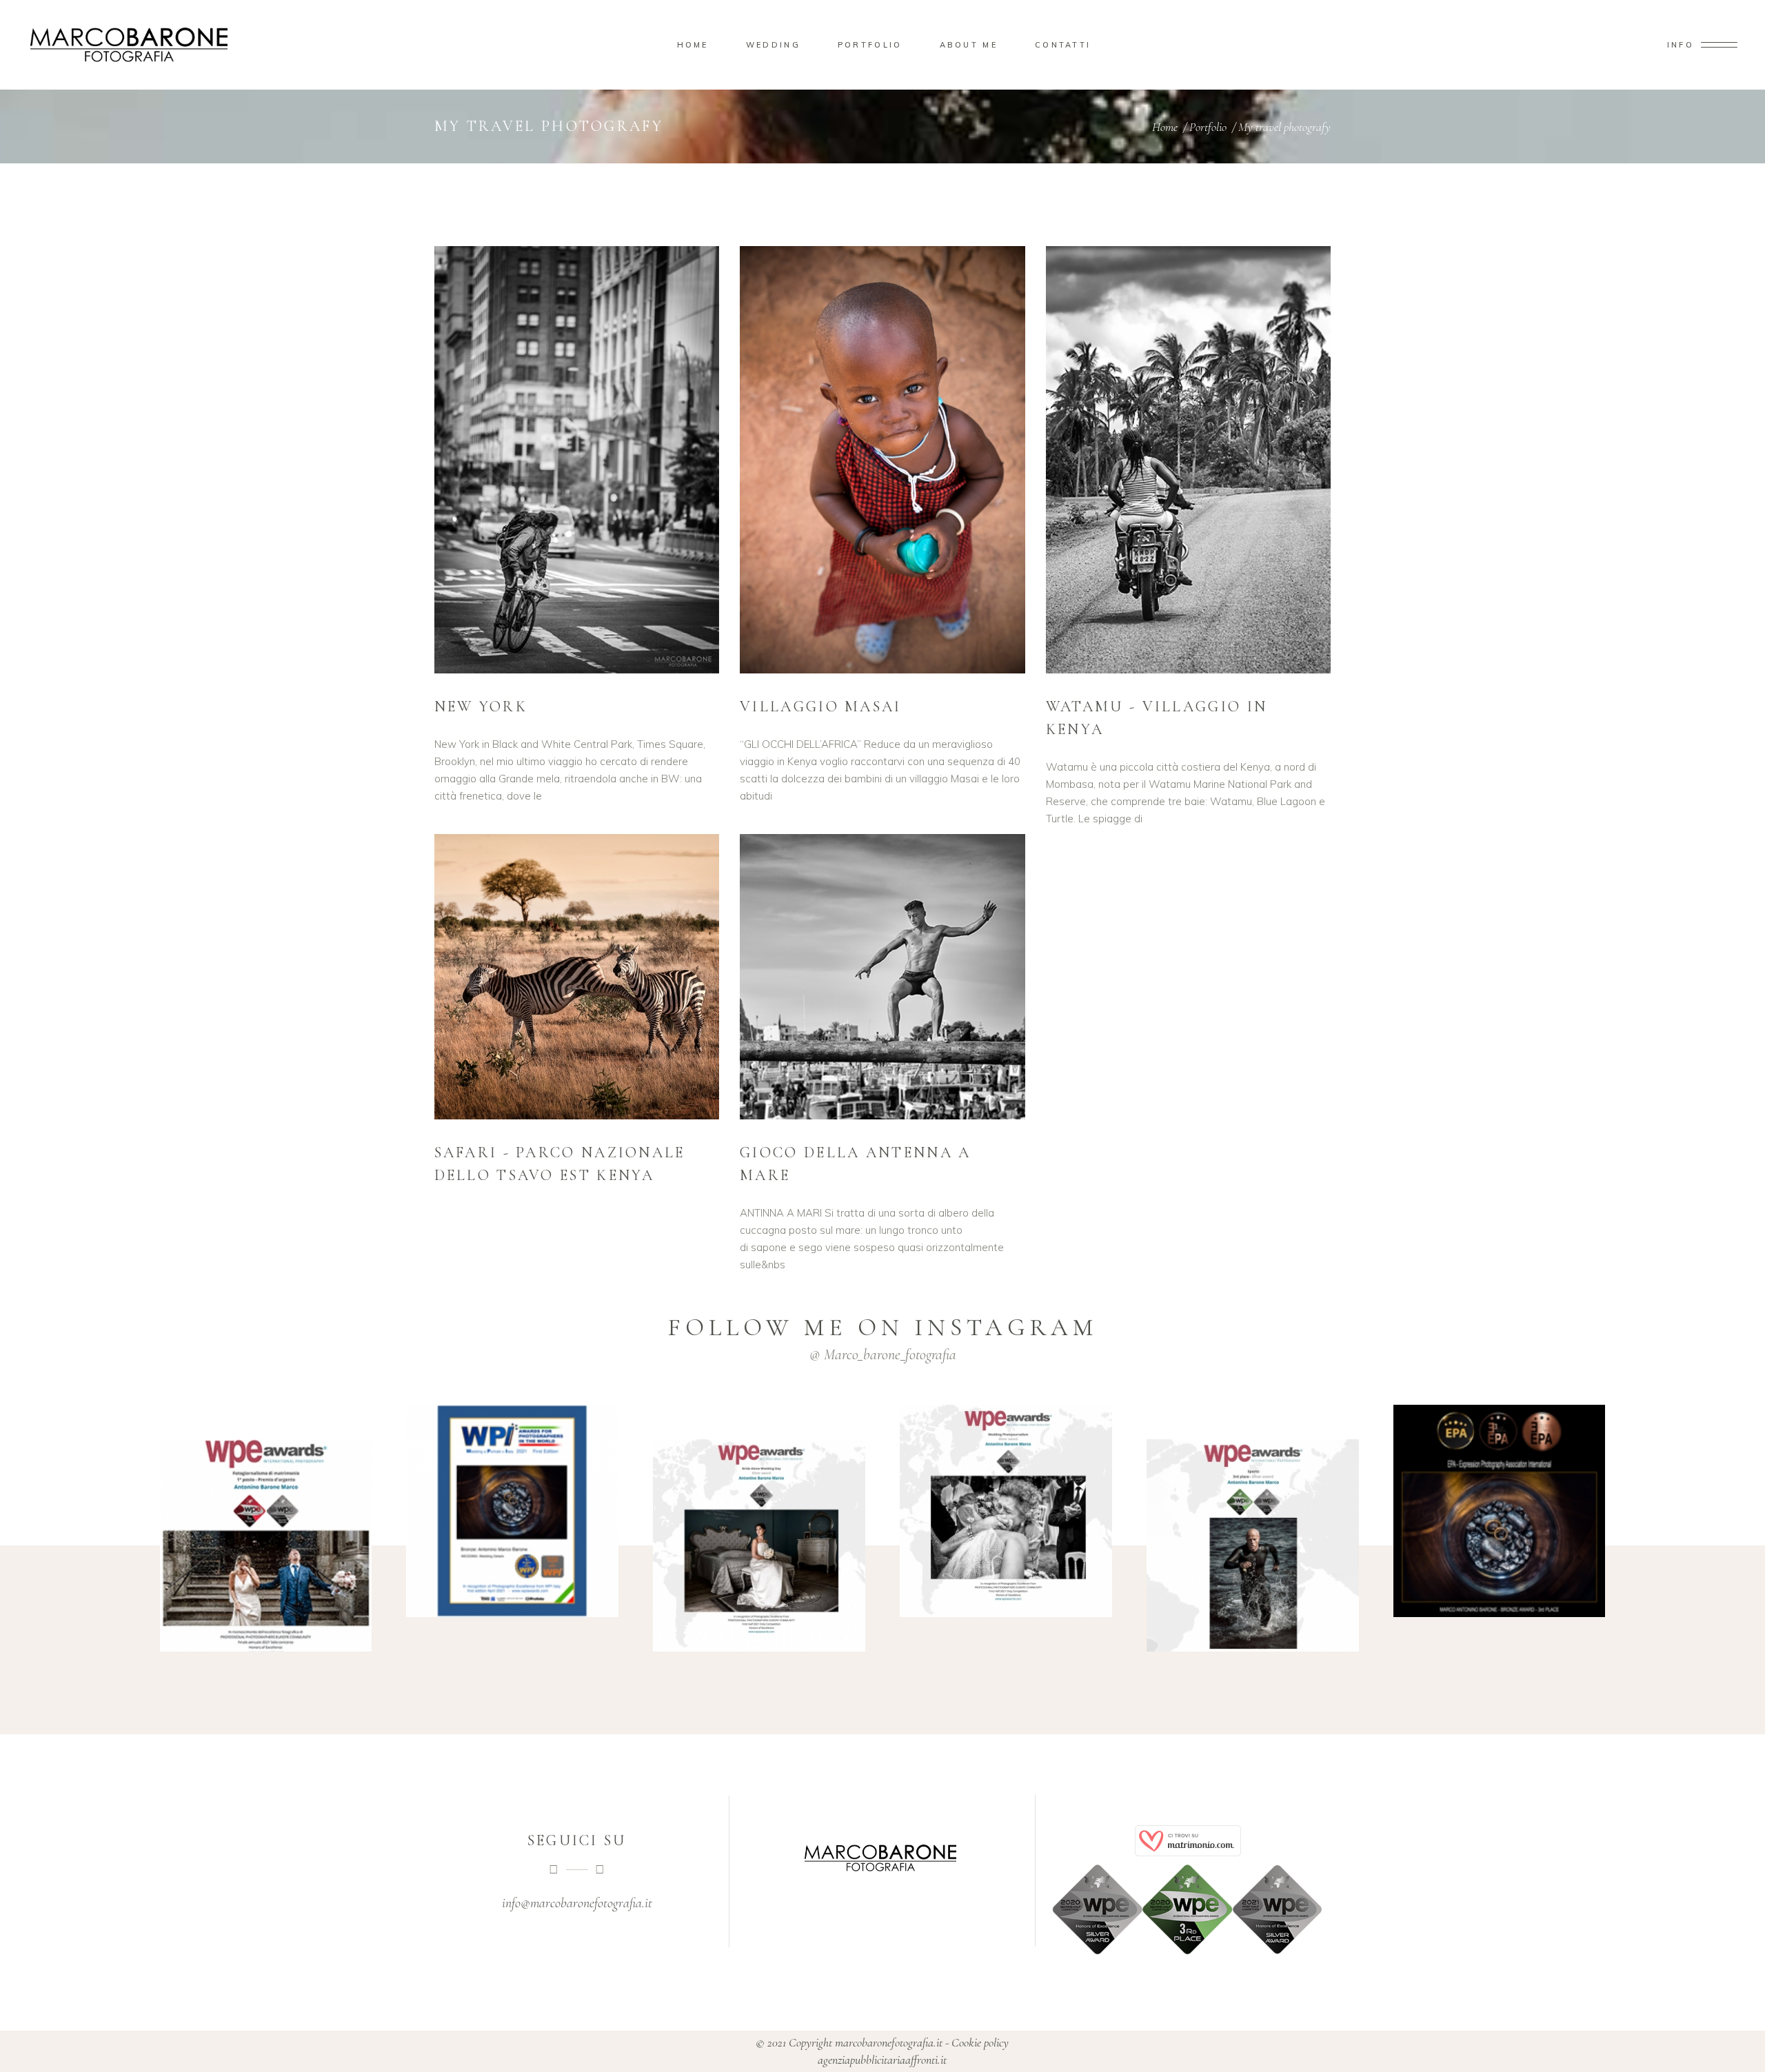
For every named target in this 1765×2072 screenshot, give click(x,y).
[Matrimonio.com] (1188, 1841)
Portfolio (1208, 127)
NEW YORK (481, 707)
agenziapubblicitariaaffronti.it (882, 2060)
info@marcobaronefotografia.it (577, 1903)
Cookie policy (980, 2042)
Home (1165, 127)
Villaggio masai (821, 707)
